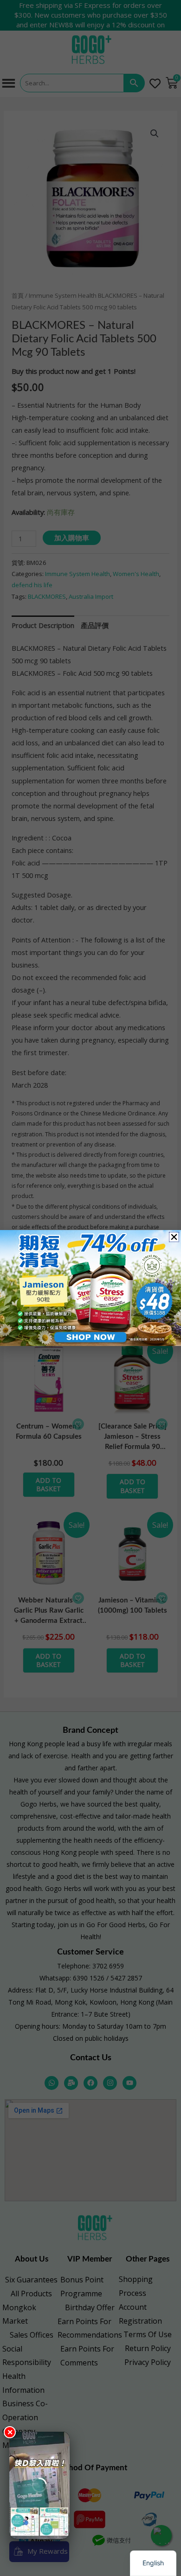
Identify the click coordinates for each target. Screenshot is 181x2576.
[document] (90, 1288)
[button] (174, 1237)
